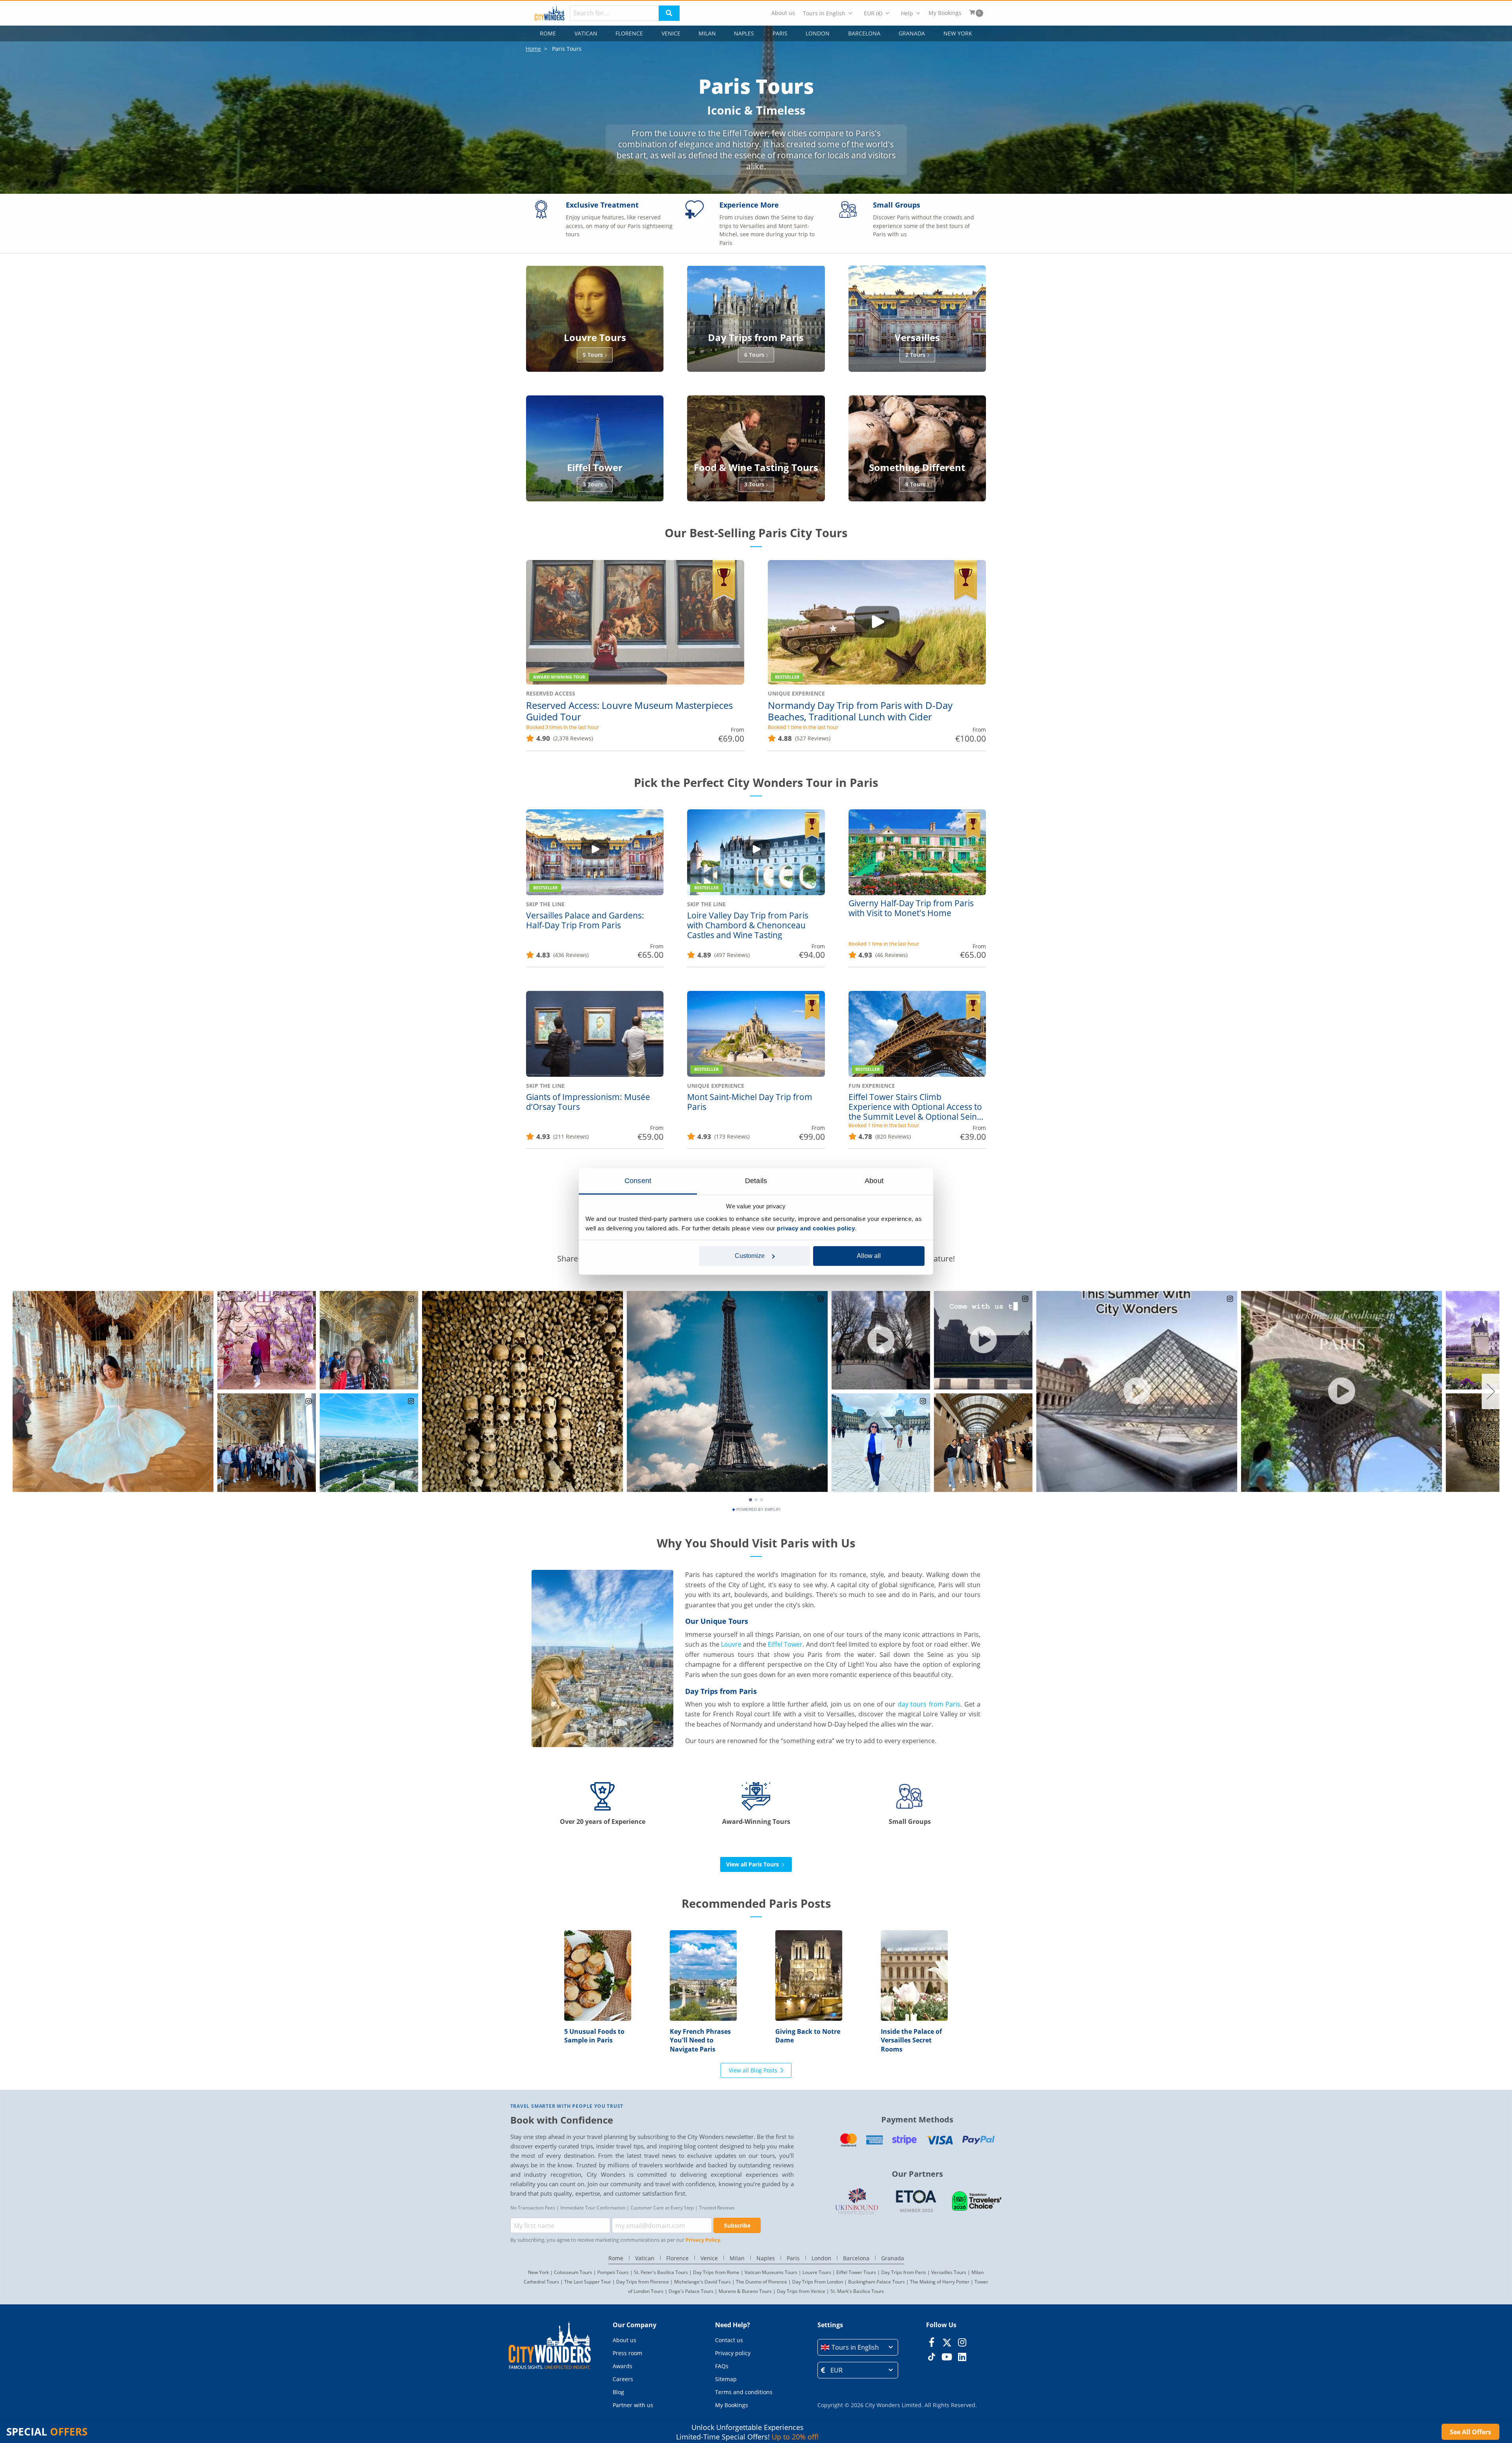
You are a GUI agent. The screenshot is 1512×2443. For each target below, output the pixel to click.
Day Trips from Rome (716, 2272)
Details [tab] (756, 1181)
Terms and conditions (744, 2392)
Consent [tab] (638, 1181)
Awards (623, 2366)
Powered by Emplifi (758, 1510)
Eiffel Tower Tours (856, 2272)
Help (907, 13)
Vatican (586, 33)
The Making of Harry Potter (940, 2282)
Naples (744, 33)
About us (783, 13)
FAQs (722, 2366)
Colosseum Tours (573, 2272)
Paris (780, 33)
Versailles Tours (949, 2272)
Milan (707, 33)
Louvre (731, 1644)
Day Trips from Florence (643, 2282)
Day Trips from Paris (904, 2272)
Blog (618, 2392)
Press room (627, 2353)
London (818, 33)
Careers (623, 2379)
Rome (548, 33)
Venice (671, 33)
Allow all (869, 1256)
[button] (858, 2347)
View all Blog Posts (753, 2070)
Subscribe (737, 2225)
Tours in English (824, 13)
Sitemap (726, 2379)
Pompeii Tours (613, 2272)
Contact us (729, 2340)
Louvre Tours (817, 2272)
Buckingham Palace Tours (876, 2282)
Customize (750, 1256)
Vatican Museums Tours (771, 2272)
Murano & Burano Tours (745, 2291)
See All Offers (1470, 2432)
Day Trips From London (818, 2282)
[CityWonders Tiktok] (931, 2357)
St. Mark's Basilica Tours (857, 2291)
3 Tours (593, 484)
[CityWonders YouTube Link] (947, 2357)
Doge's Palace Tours (691, 2291)
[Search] (669, 13)
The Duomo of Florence (762, 2282)
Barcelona (864, 33)
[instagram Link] (962, 2342)
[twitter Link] (947, 2342)
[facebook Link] (931, 2342)
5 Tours (593, 355)
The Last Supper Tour (588, 2282)
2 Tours (915, 355)
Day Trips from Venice (801, 2291)
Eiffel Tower (785, 1644)
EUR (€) (873, 13)
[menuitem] (783, 13)
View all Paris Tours (753, 1864)
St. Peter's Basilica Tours (661, 2272)
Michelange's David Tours (702, 2282)
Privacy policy (733, 2353)
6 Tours (754, 355)
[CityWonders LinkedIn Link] (962, 2357)
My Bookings (945, 13)
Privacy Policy (703, 2240)
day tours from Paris (929, 1704)
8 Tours (915, 484)
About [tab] (874, 1181)
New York (958, 33)
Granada (912, 33)
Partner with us (633, 2405)
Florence (629, 33)
